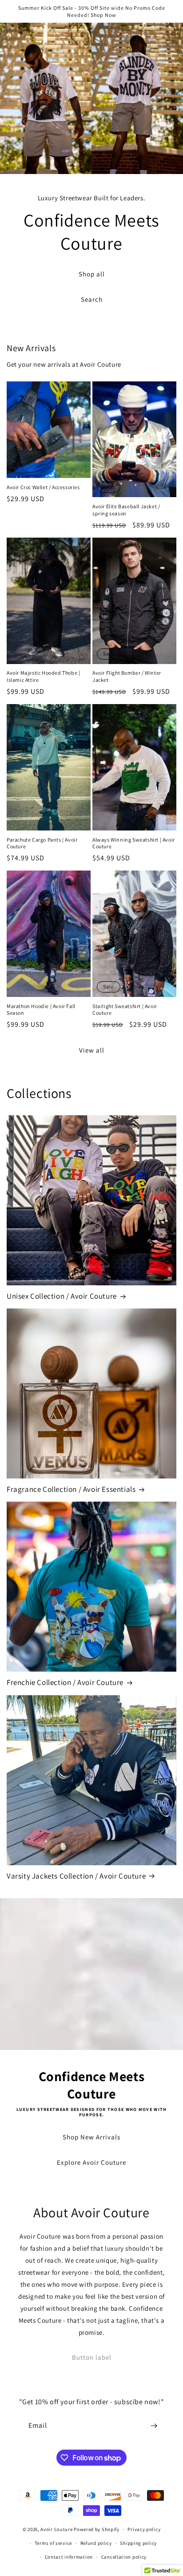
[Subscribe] (154, 2426)
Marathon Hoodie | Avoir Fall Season (41, 1010)
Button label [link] (92, 2357)
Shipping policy (138, 2543)
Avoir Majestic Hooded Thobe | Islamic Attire (43, 676)
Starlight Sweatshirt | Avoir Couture (125, 1010)
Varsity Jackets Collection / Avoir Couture (76, 1876)
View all (92, 1050)
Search (92, 299)
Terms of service (53, 2543)
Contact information (69, 2557)
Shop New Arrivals (91, 2137)
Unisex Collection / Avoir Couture (62, 1296)
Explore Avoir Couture (91, 2162)
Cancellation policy (124, 2557)
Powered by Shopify (97, 2529)
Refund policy (96, 2543)
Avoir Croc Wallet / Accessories (43, 487)
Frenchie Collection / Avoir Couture (65, 1682)
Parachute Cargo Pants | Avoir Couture (42, 843)
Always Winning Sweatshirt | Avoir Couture (134, 843)
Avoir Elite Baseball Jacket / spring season (126, 510)
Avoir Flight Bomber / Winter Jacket (127, 676)
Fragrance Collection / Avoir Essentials (71, 1489)
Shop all (92, 274)
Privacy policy (144, 2529)
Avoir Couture (56, 2529)
